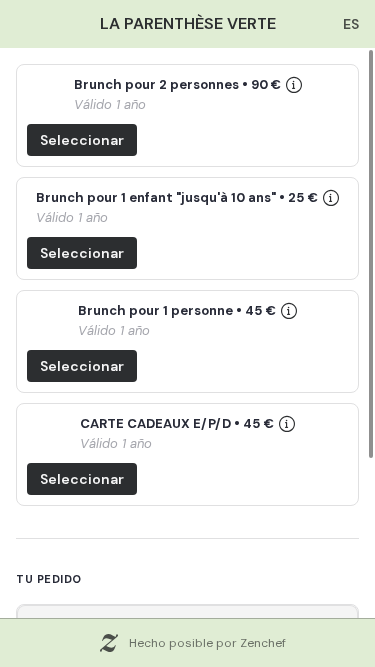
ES (351, 24)
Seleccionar (82, 140)
